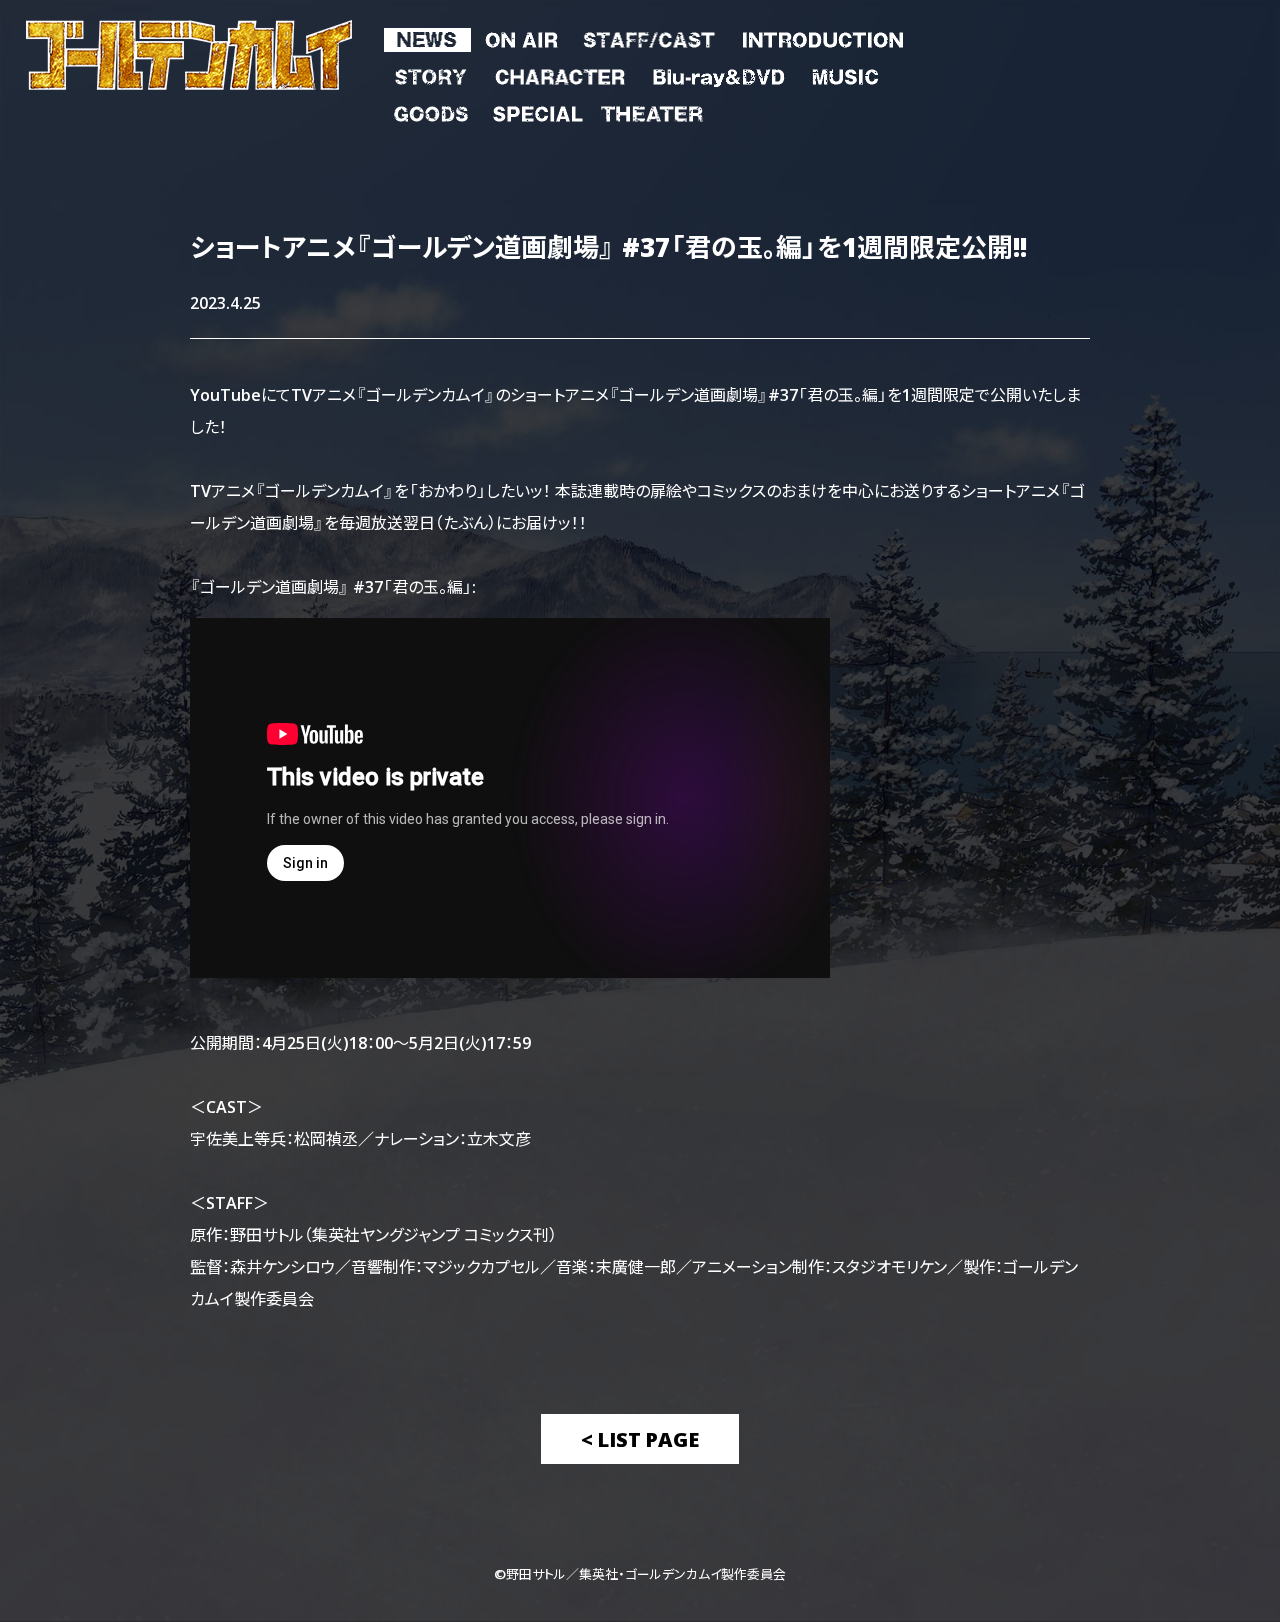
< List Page (640, 1438)
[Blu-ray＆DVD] (718, 73)
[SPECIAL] (537, 110)
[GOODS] (431, 110)
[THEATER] (651, 110)
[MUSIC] (844, 73)
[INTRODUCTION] (822, 36)
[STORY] (431, 73)
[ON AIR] (521, 36)
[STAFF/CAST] (649, 36)
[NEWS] (427, 36)
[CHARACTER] (560, 73)
